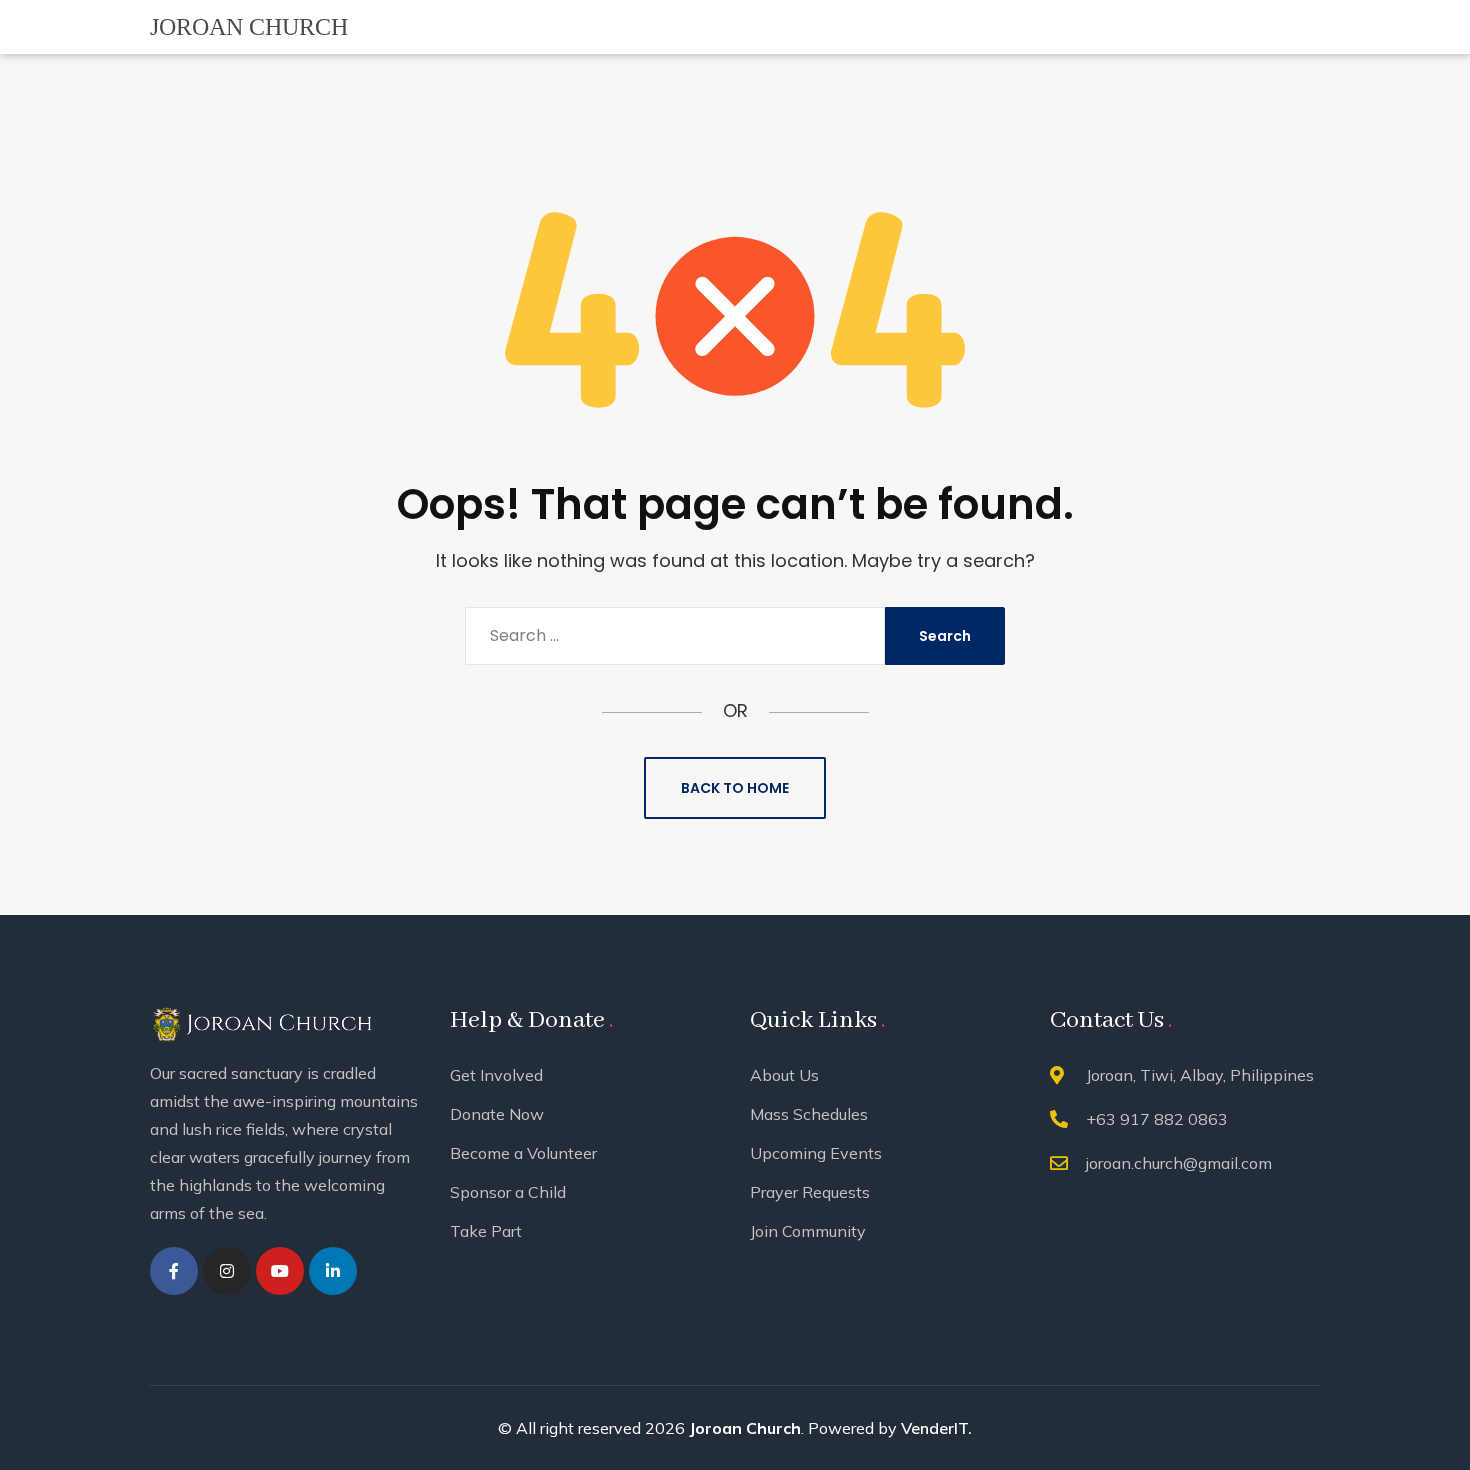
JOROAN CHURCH (249, 27)
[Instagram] (227, 1271)
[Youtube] (280, 1271)
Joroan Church (745, 1428)
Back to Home (735, 788)
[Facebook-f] (174, 1271)
